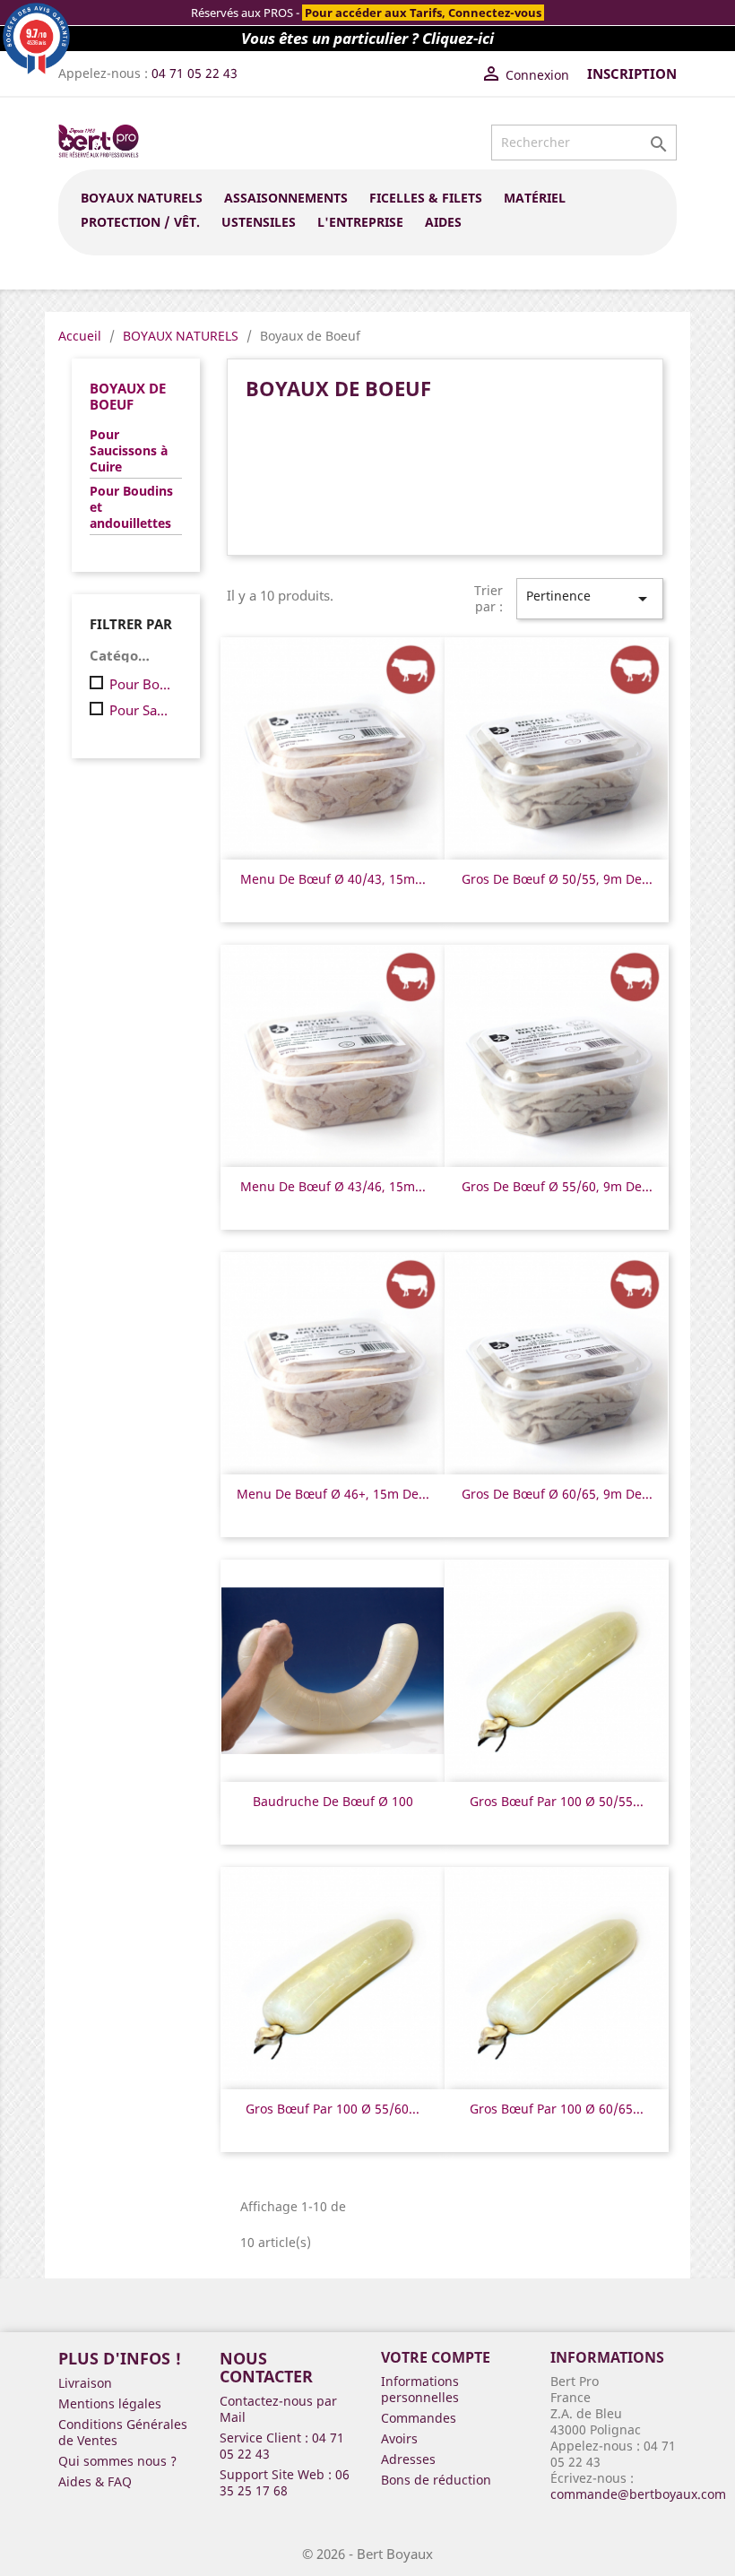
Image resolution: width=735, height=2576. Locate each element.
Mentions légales (110, 2403)
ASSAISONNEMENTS (286, 198)
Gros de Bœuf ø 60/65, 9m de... (557, 1494)
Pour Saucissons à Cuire (129, 451)
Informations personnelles (420, 2389)
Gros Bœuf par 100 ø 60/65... (557, 2109)
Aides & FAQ (95, 2481)
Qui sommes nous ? (117, 2461)
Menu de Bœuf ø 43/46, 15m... (333, 1186)
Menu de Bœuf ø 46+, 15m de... (333, 1494)
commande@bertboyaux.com (638, 2494)
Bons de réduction (436, 2480)
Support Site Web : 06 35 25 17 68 (285, 2482)
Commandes (419, 2418)
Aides (443, 222)
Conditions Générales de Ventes (123, 2432)
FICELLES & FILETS (426, 198)
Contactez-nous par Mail (278, 2409)
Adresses (408, 2459)
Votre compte (436, 2357)
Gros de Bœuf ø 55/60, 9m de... (557, 1186)
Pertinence (590, 598)
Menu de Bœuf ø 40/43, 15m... (333, 879)
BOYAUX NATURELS (142, 198)
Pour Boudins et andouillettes (131, 507)
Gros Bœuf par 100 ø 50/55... (557, 1801)
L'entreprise (360, 222)
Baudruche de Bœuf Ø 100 (333, 1801)
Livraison (85, 2383)
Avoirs (399, 2438)
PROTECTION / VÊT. (140, 222)
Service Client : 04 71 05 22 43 (282, 2446)
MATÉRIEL (535, 198)
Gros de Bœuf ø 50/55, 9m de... (557, 879)
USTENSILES (259, 222)
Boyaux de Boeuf (128, 396)
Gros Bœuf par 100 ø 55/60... (333, 2109)
